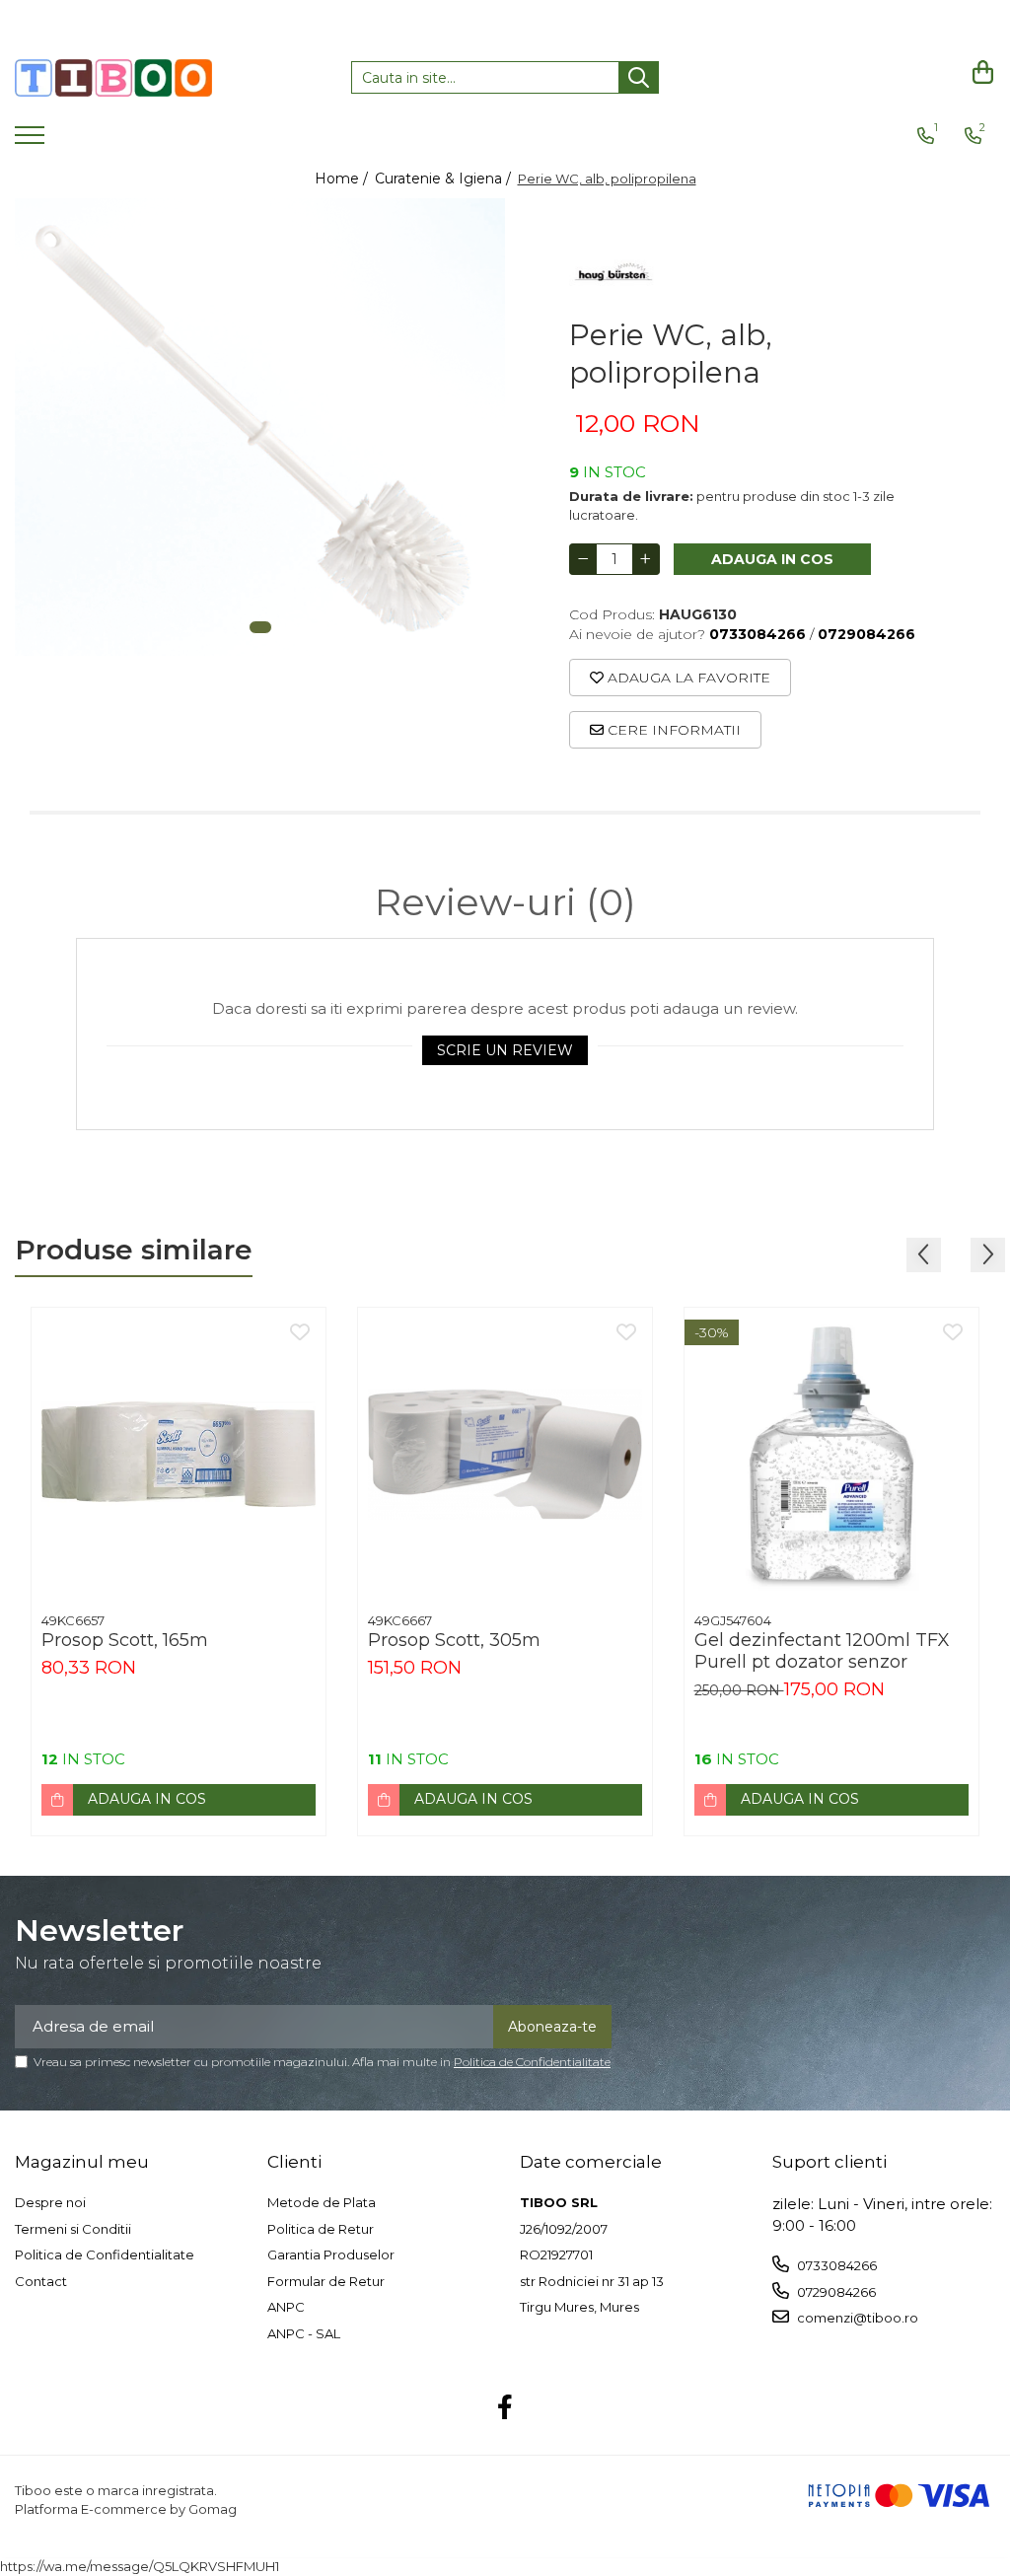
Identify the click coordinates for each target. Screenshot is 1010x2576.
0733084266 (835, 2265)
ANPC (286, 2307)
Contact (41, 2281)
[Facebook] (505, 2408)
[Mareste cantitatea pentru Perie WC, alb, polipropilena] (646, 559)
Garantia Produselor (331, 2254)
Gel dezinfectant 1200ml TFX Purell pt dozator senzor (822, 1651)
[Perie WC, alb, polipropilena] (260, 427)
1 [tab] (260, 627)
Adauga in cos (772, 559)
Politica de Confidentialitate (532, 2062)
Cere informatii (672, 730)
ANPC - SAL (304, 2333)
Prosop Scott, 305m (454, 1640)
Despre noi (50, 2202)
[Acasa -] (113, 78)
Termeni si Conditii (73, 2229)
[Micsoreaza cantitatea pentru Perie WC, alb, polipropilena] (583, 559)
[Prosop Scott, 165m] (179, 1455)
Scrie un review (505, 1050)
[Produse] (32, 141)
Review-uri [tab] (505, 902)
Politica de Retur (321, 2229)
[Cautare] (639, 77)
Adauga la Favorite (687, 678)
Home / (343, 179)
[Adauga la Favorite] (300, 1333)
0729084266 (835, 2292)
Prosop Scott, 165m (125, 1640)
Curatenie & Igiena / (445, 179)
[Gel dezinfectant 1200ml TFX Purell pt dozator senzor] (831, 1455)
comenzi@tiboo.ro (856, 2318)
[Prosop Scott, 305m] (505, 1455)
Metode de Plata (322, 2202)
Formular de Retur (326, 2281)
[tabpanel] (260, 427)
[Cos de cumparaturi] (980, 72)
